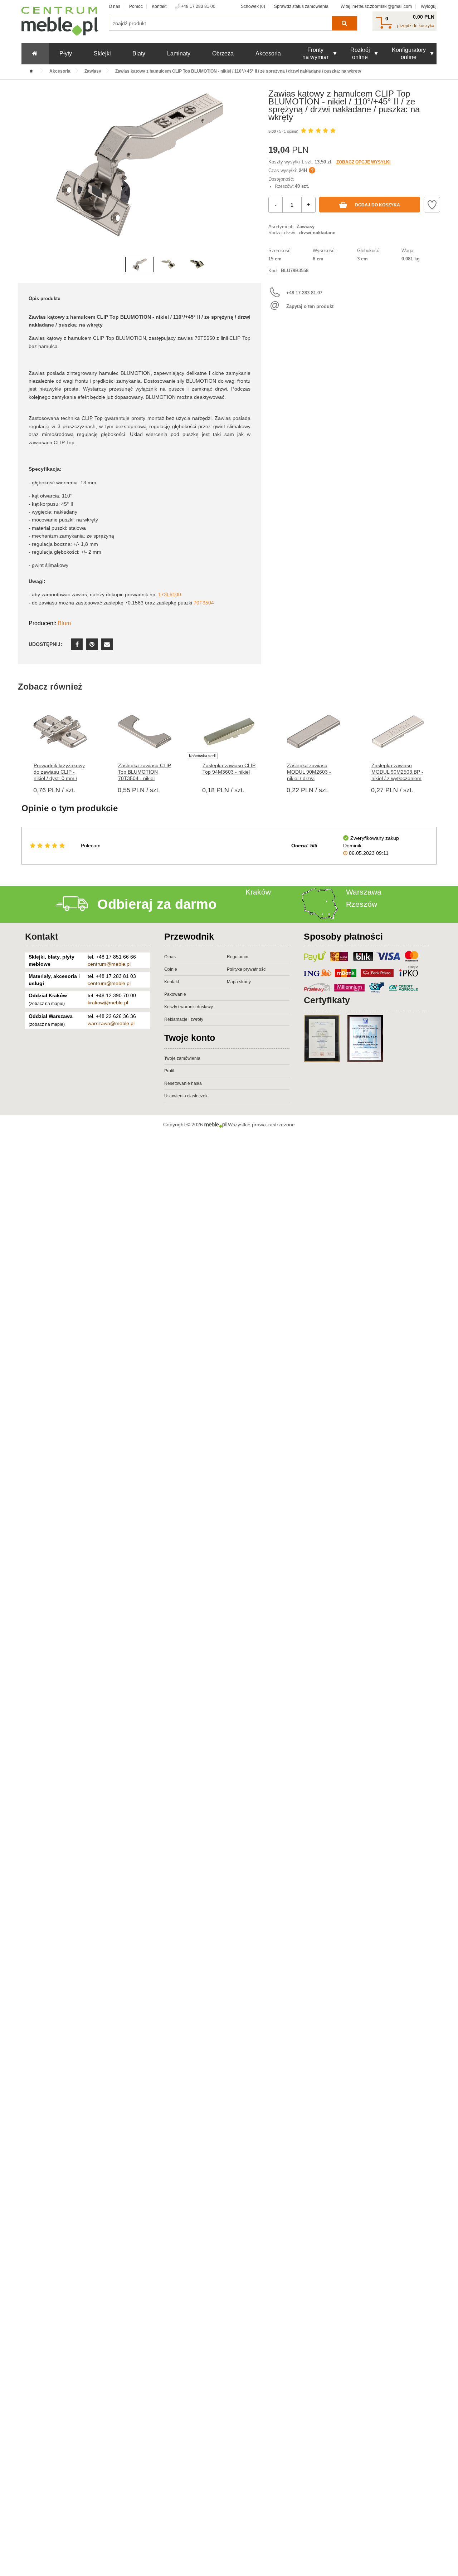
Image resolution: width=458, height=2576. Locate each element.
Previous (25, 176)
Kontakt (159, 6)
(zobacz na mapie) (47, 1004)
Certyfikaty (327, 1000)
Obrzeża (223, 53)
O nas (114, 6)
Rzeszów (362, 904)
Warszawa (364, 892)
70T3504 (204, 603)
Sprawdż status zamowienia (301, 6)
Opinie (171, 969)
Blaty (139, 53)
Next (254, 176)
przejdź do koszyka (416, 26)
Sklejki (102, 53)
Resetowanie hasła (183, 1083)
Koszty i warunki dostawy (189, 1007)
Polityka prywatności (247, 969)
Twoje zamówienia (182, 1058)
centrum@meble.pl (109, 964)
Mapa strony (239, 982)
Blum (64, 623)
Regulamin (238, 957)
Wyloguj (429, 6)
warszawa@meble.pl (111, 1023)
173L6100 (170, 594)
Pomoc (136, 6)
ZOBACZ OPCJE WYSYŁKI (363, 162)
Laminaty (179, 53)
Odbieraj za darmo (157, 904)
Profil (169, 1071)
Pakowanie (175, 994)
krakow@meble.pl (108, 1003)
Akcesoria (268, 53)
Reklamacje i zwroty (184, 1019)
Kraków (258, 892)
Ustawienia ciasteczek (186, 1096)
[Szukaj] (344, 23)
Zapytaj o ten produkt (310, 306)
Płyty (66, 53)
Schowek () (253, 6)
